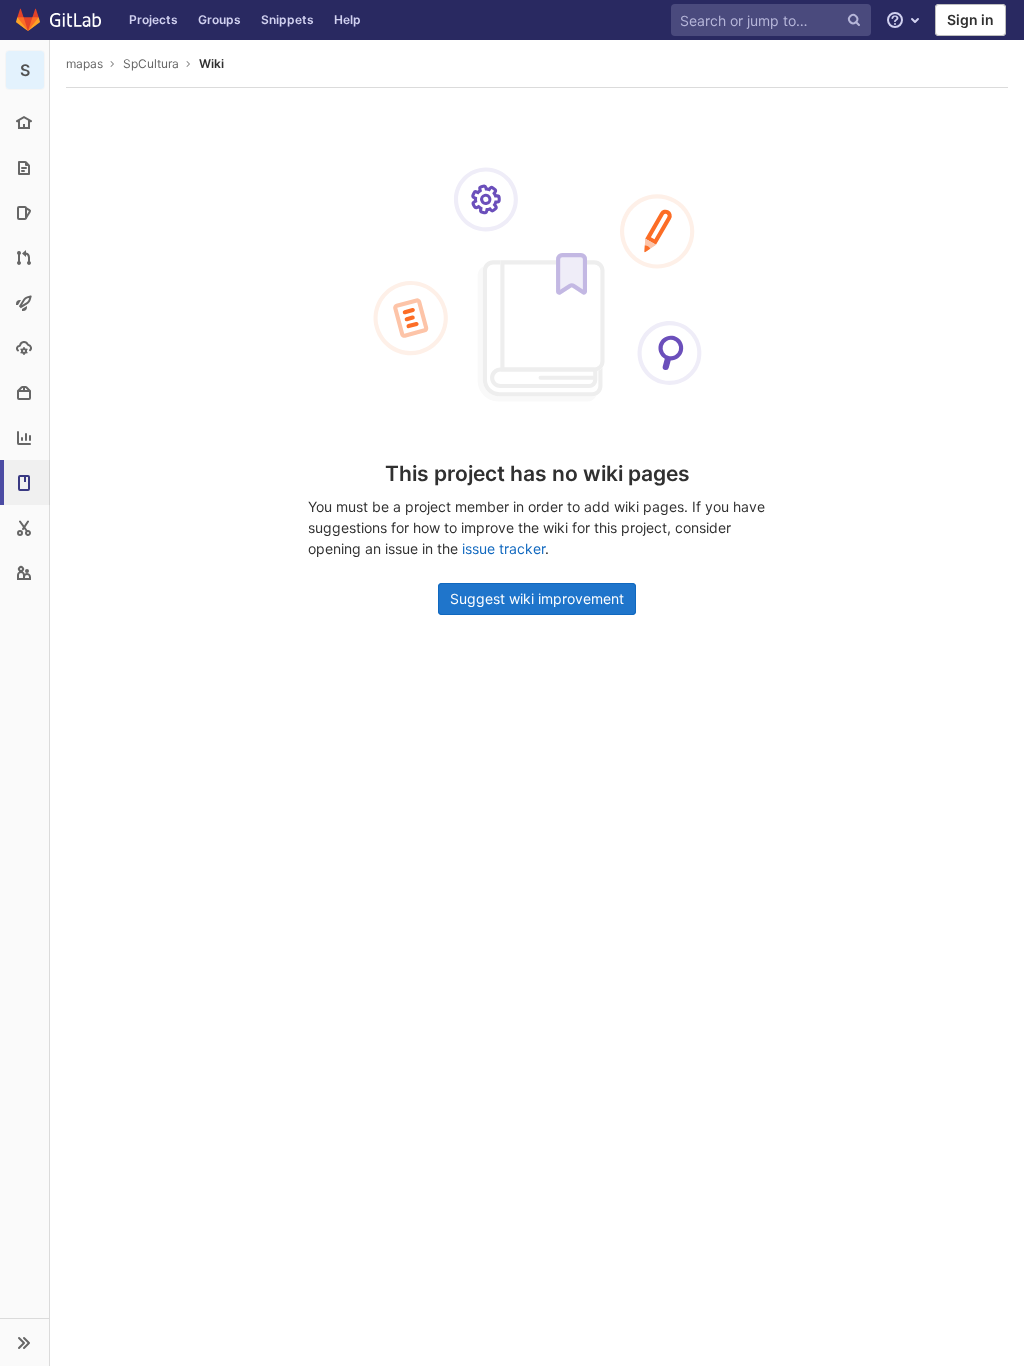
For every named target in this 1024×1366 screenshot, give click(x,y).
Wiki (211, 63)
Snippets (287, 19)
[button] (24, 1342)
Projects (153, 19)
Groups (219, 19)
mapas (84, 63)
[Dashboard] (59, 20)
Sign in (970, 19)
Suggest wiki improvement (537, 598)
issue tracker (503, 548)
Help (347, 19)
